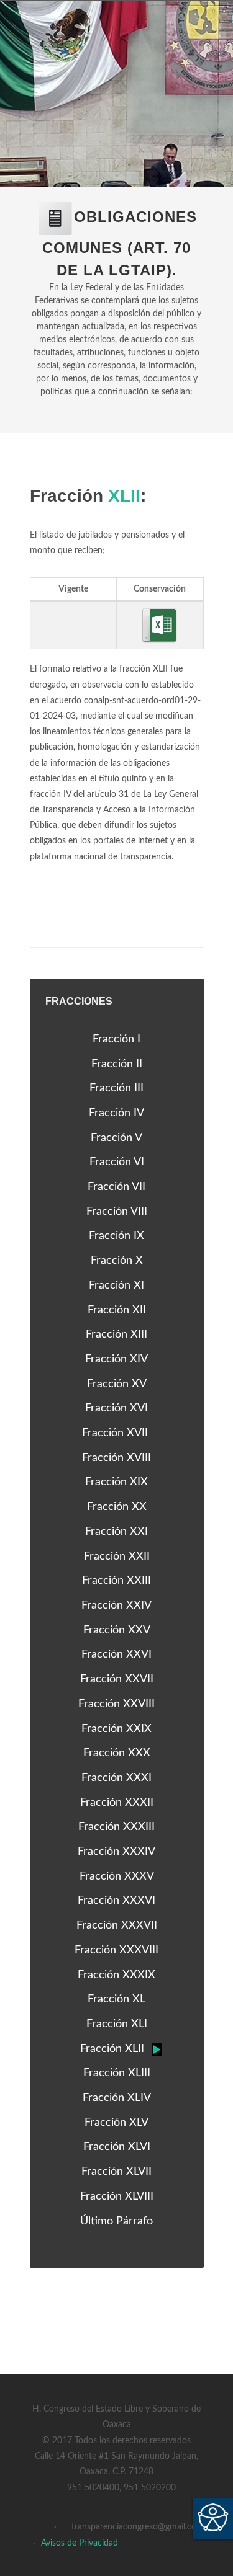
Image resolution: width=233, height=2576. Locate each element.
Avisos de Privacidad (80, 2543)
